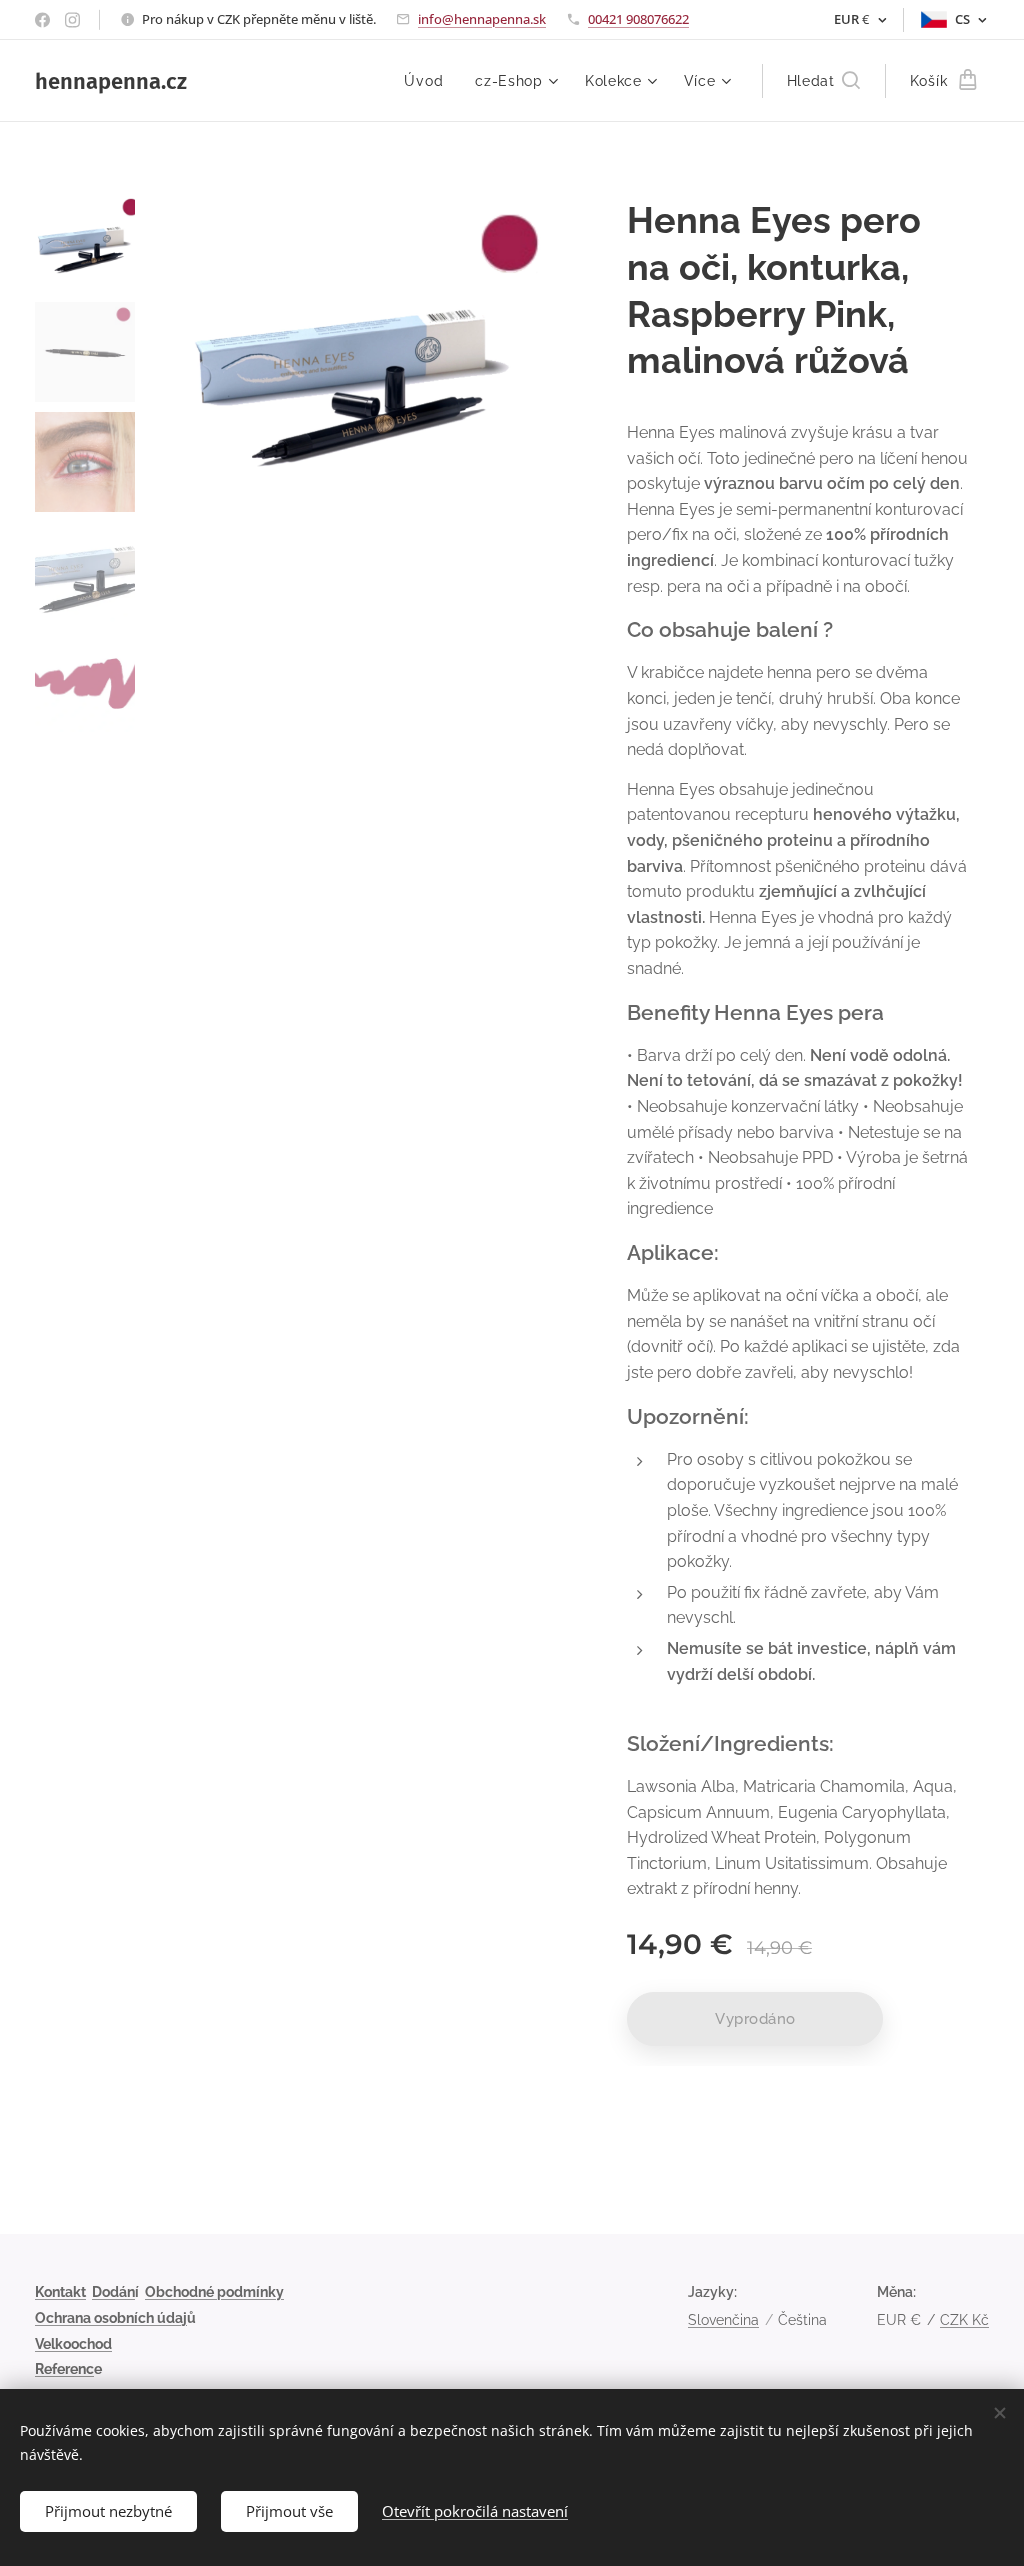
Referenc (64, 2369)
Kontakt (60, 2292)
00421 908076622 (638, 19)
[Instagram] (72, 20)
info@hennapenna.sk (482, 19)
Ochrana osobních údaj (111, 2318)
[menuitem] (429, 81)
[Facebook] (42, 20)
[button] (823, 81)
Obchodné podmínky (214, 2292)
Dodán (113, 2292)
